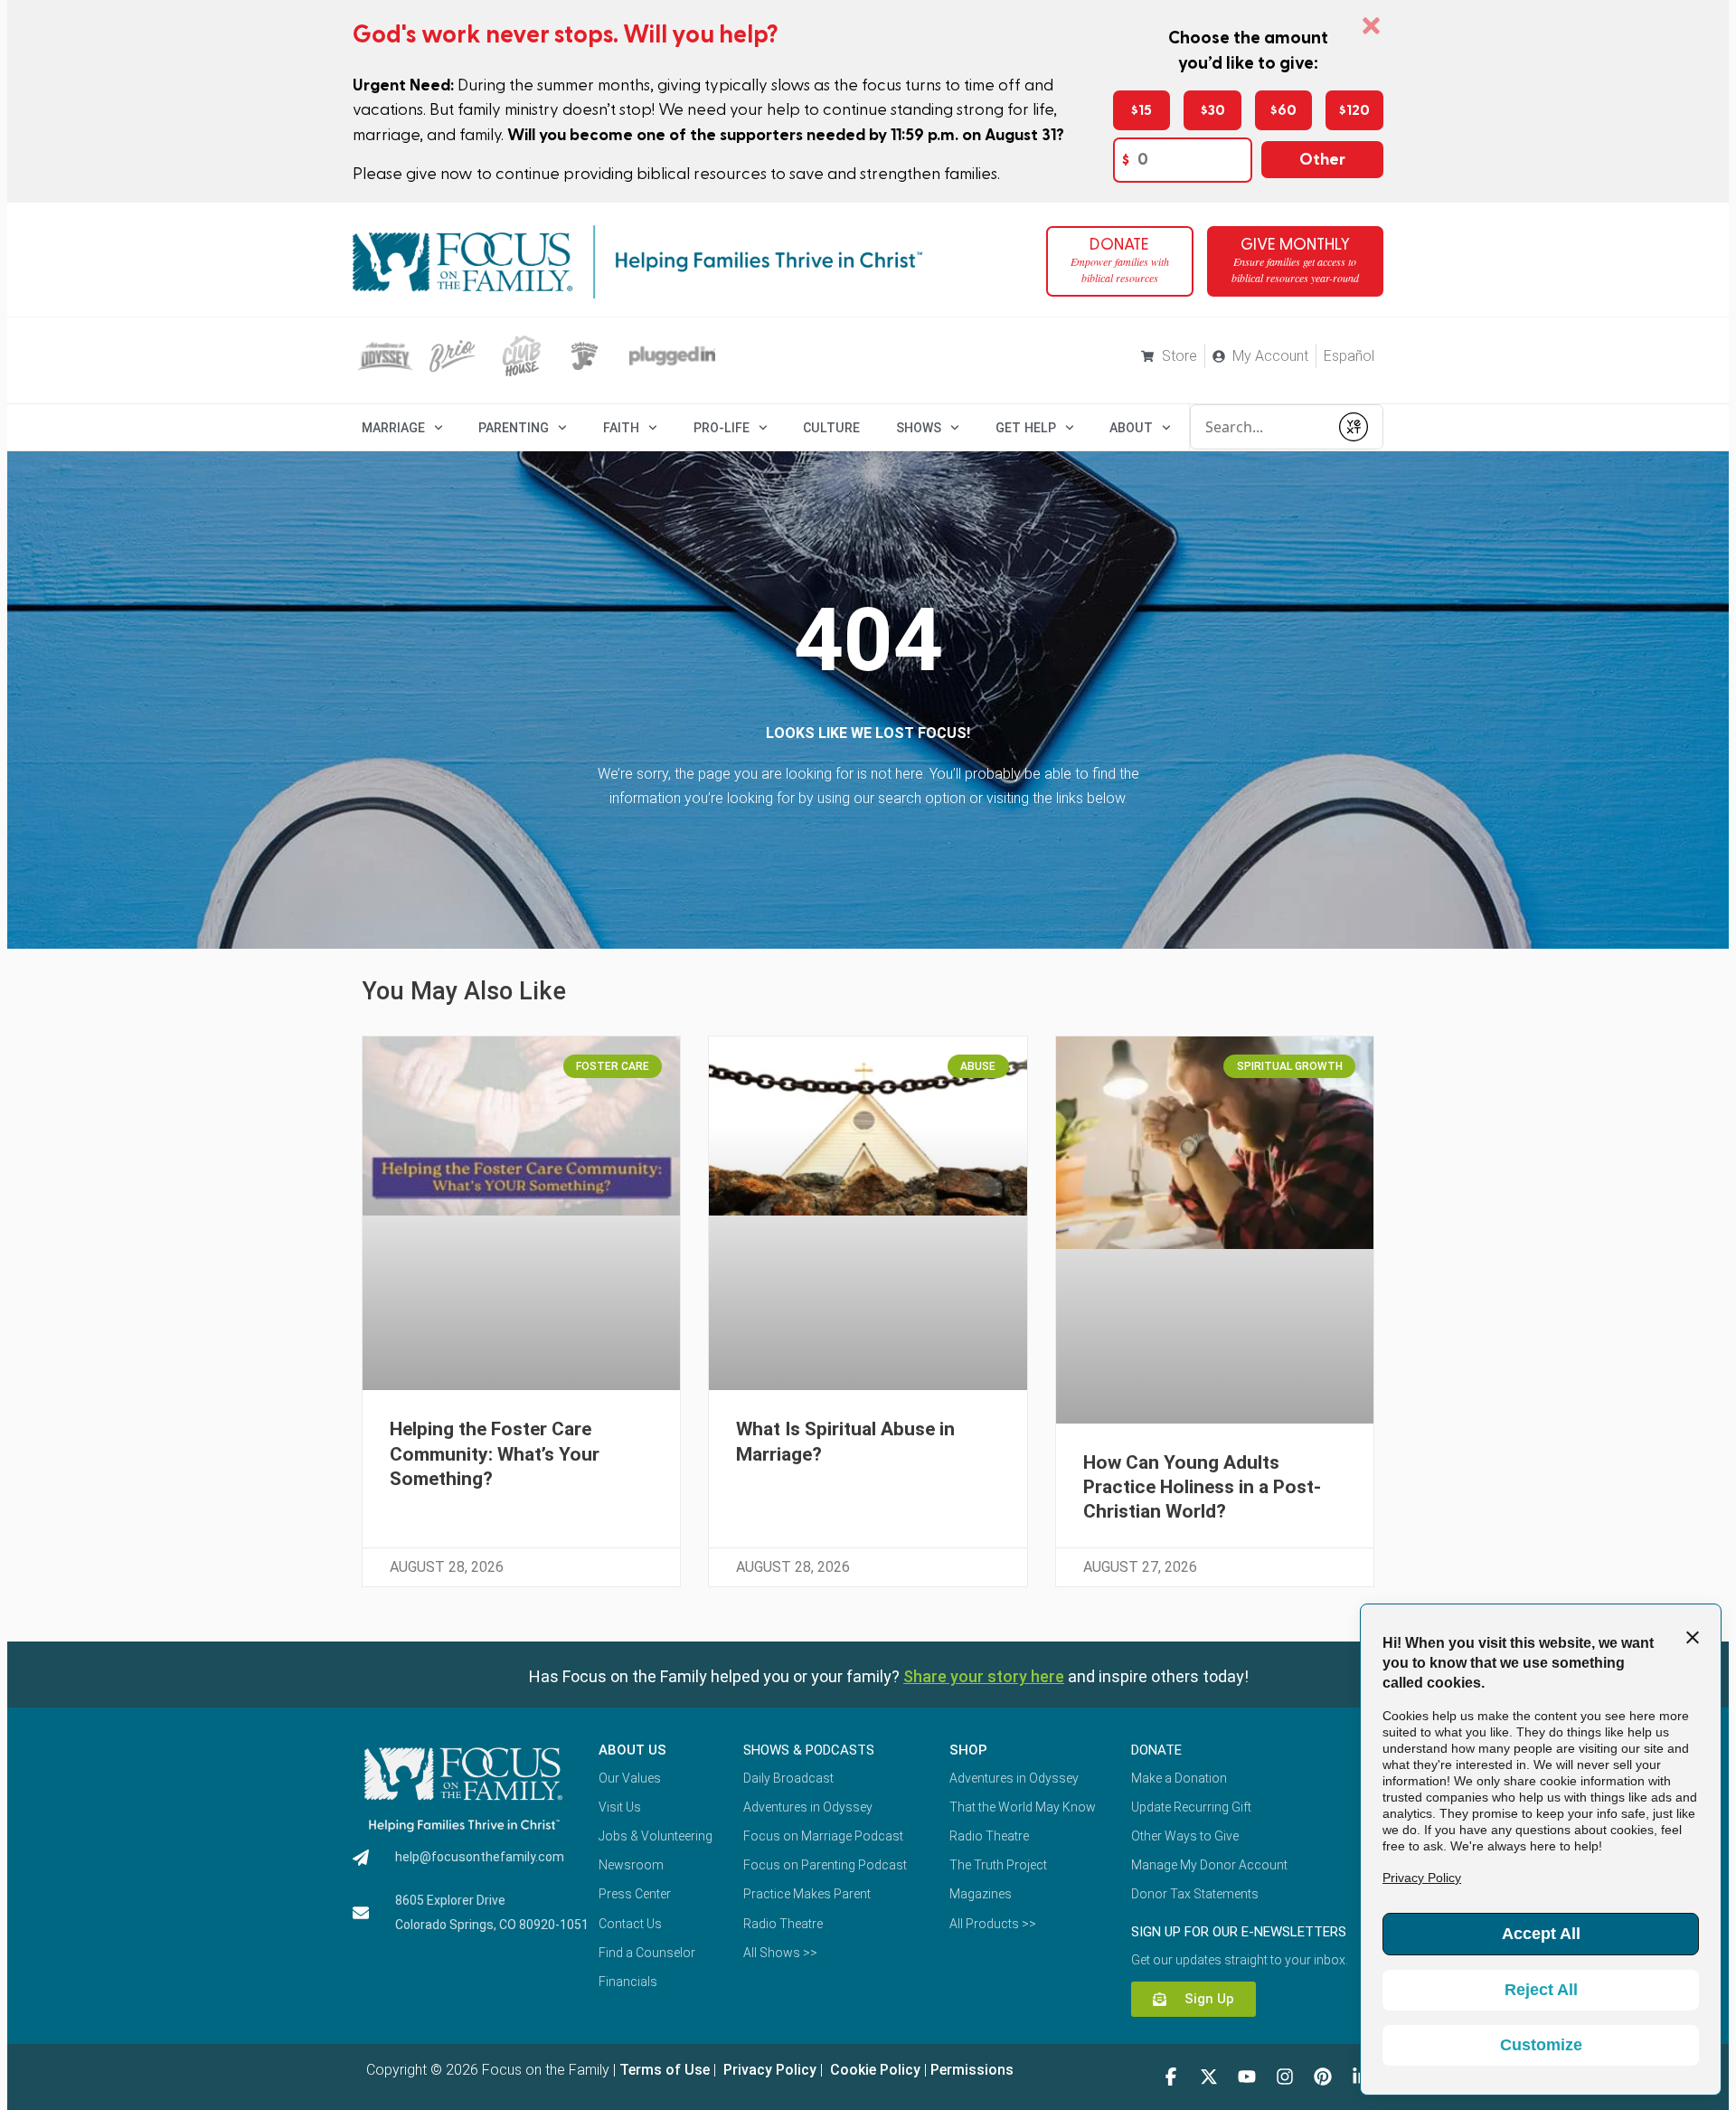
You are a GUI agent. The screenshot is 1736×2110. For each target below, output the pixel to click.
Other (1322, 160)
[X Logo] (1209, 2077)
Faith (621, 428)
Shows (919, 428)
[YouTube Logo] (1247, 2077)
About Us (632, 1750)
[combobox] (1260, 427)
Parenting (514, 428)
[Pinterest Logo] (1323, 2077)
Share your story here (984, 1676)
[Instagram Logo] (1285, 2077)
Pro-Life (722, 428)
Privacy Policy (768, 2070)
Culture (831, 428)
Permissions (972, 2070)
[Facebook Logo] (1171, 2077)
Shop (968, 1750)
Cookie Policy (873, 2070)
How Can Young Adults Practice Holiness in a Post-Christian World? (1202, 1487)
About (1131, 428)
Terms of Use (665, 2070)
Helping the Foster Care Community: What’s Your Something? (495, 1454)
